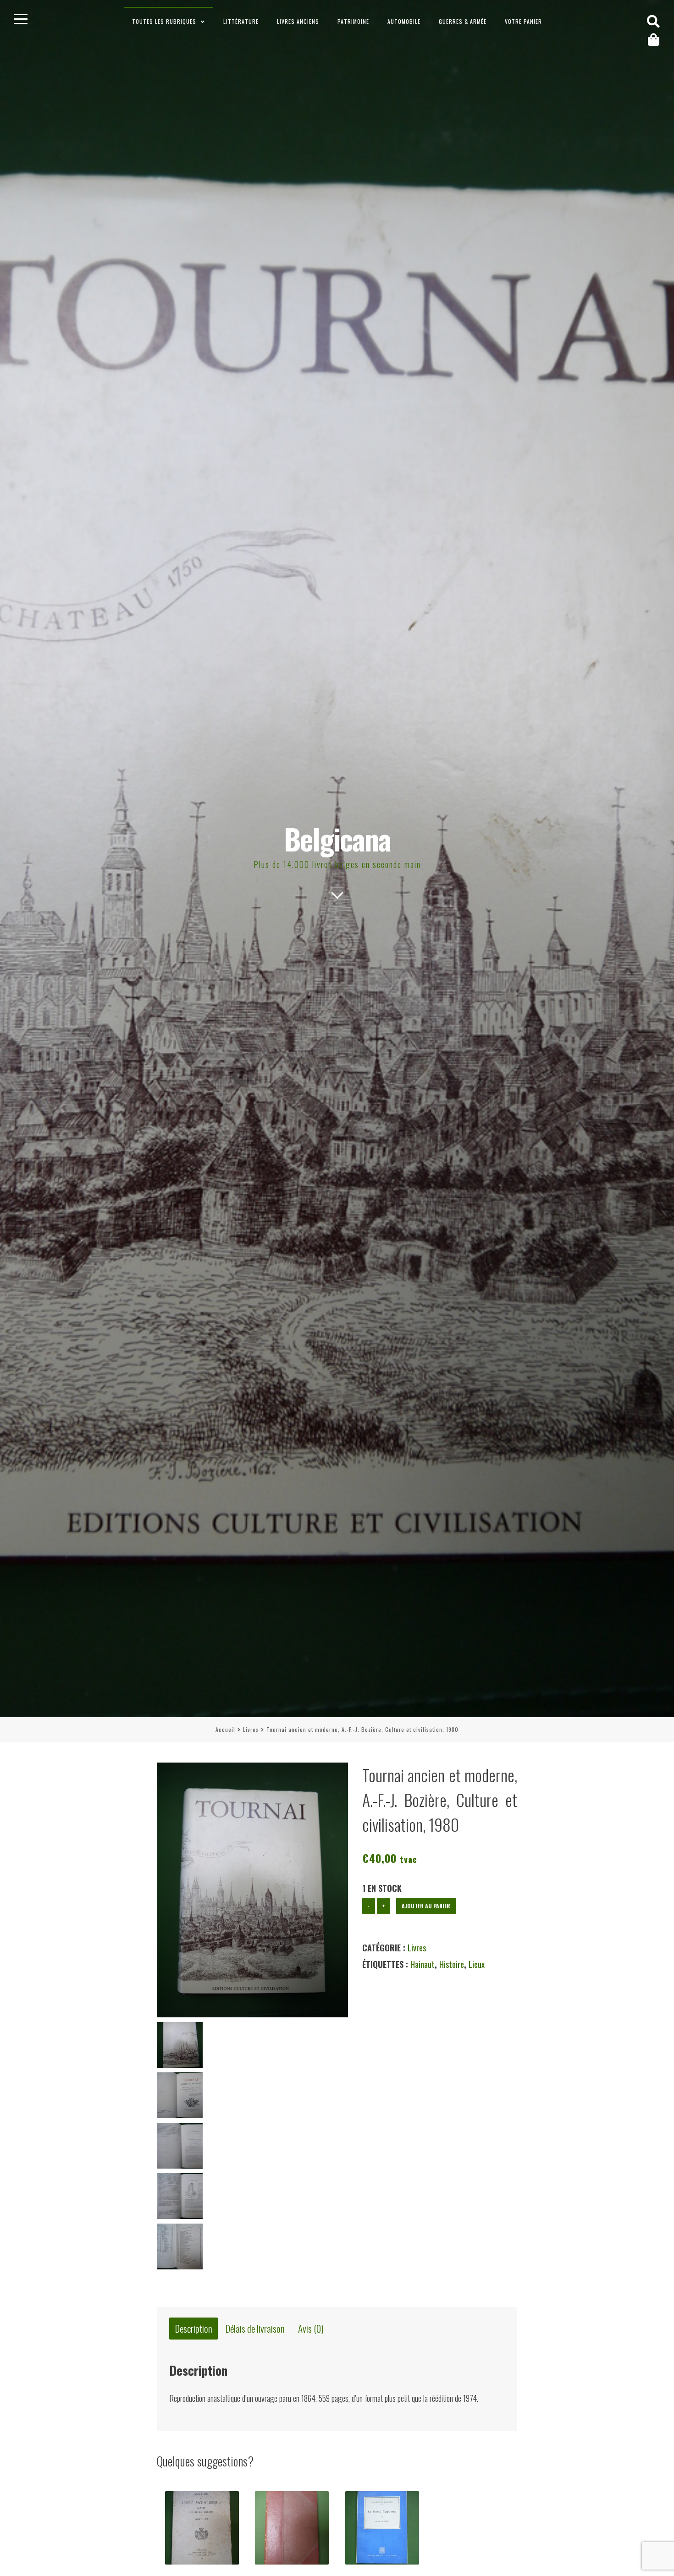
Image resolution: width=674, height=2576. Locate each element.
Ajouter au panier (426, 1906)
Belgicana (337, 838)
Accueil (225, 1729)
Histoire (452, 1964)
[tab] (193, 2329)
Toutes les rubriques (164, 21)
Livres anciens (298, 21)
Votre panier (523, 21)
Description (194, 2329)
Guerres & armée (463, 21)
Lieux (477, 1964)
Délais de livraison (255, 2329)
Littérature (241, 21)
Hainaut (423, 1964)
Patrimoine (353, 21)
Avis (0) (311, 2329)
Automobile (404, 21)
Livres (251, 1729)
